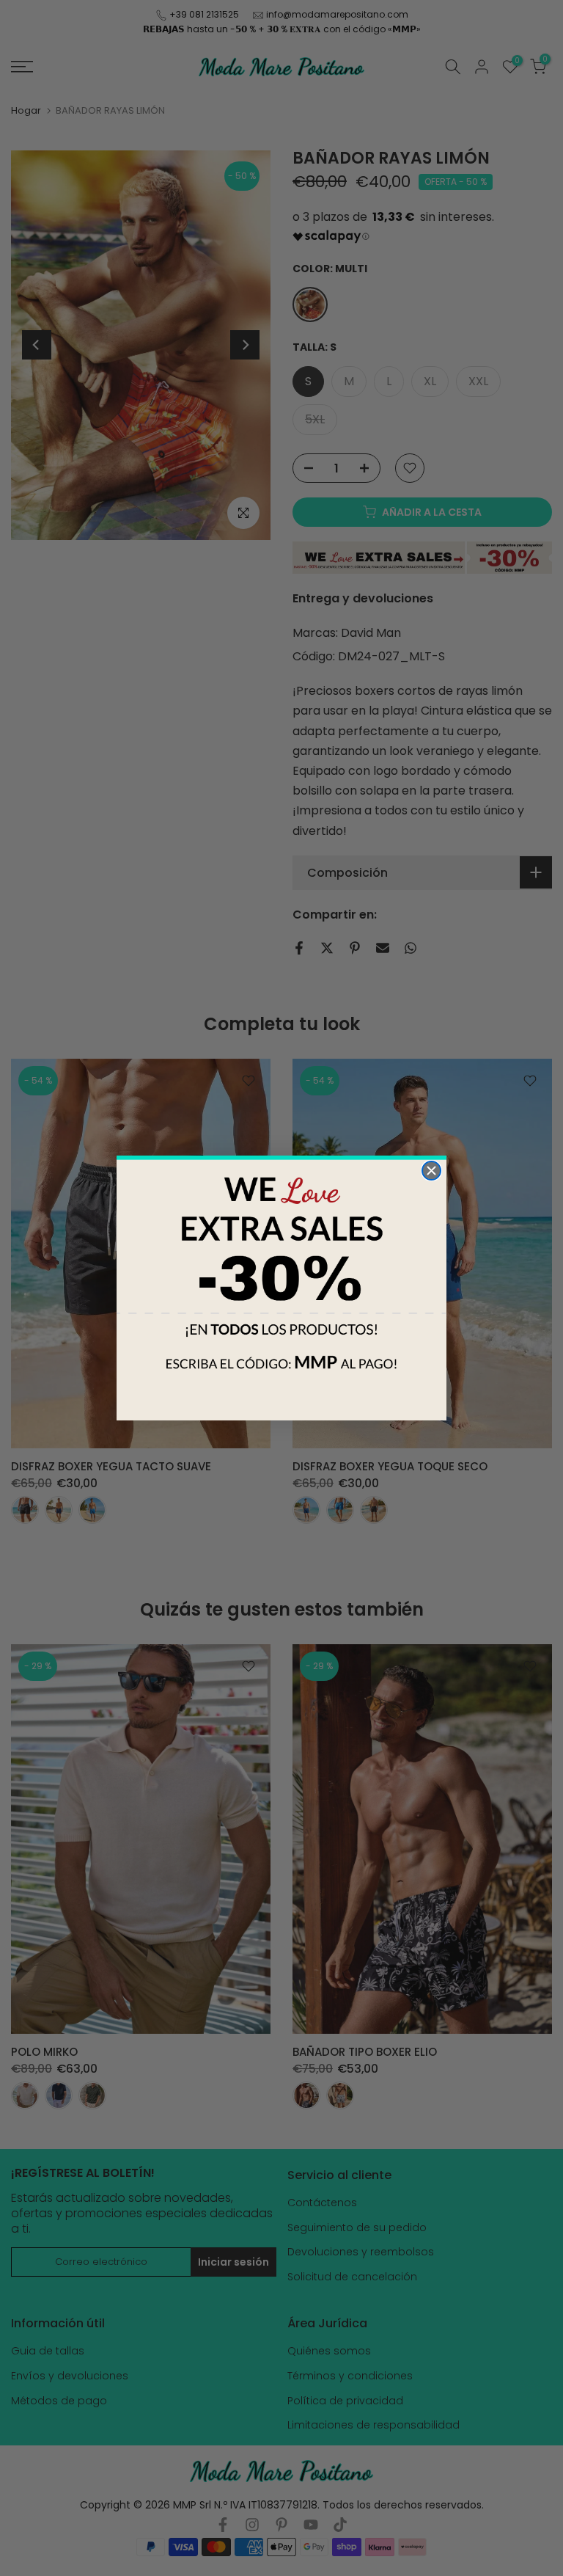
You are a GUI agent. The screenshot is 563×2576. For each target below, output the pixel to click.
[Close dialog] (431, 1171)
